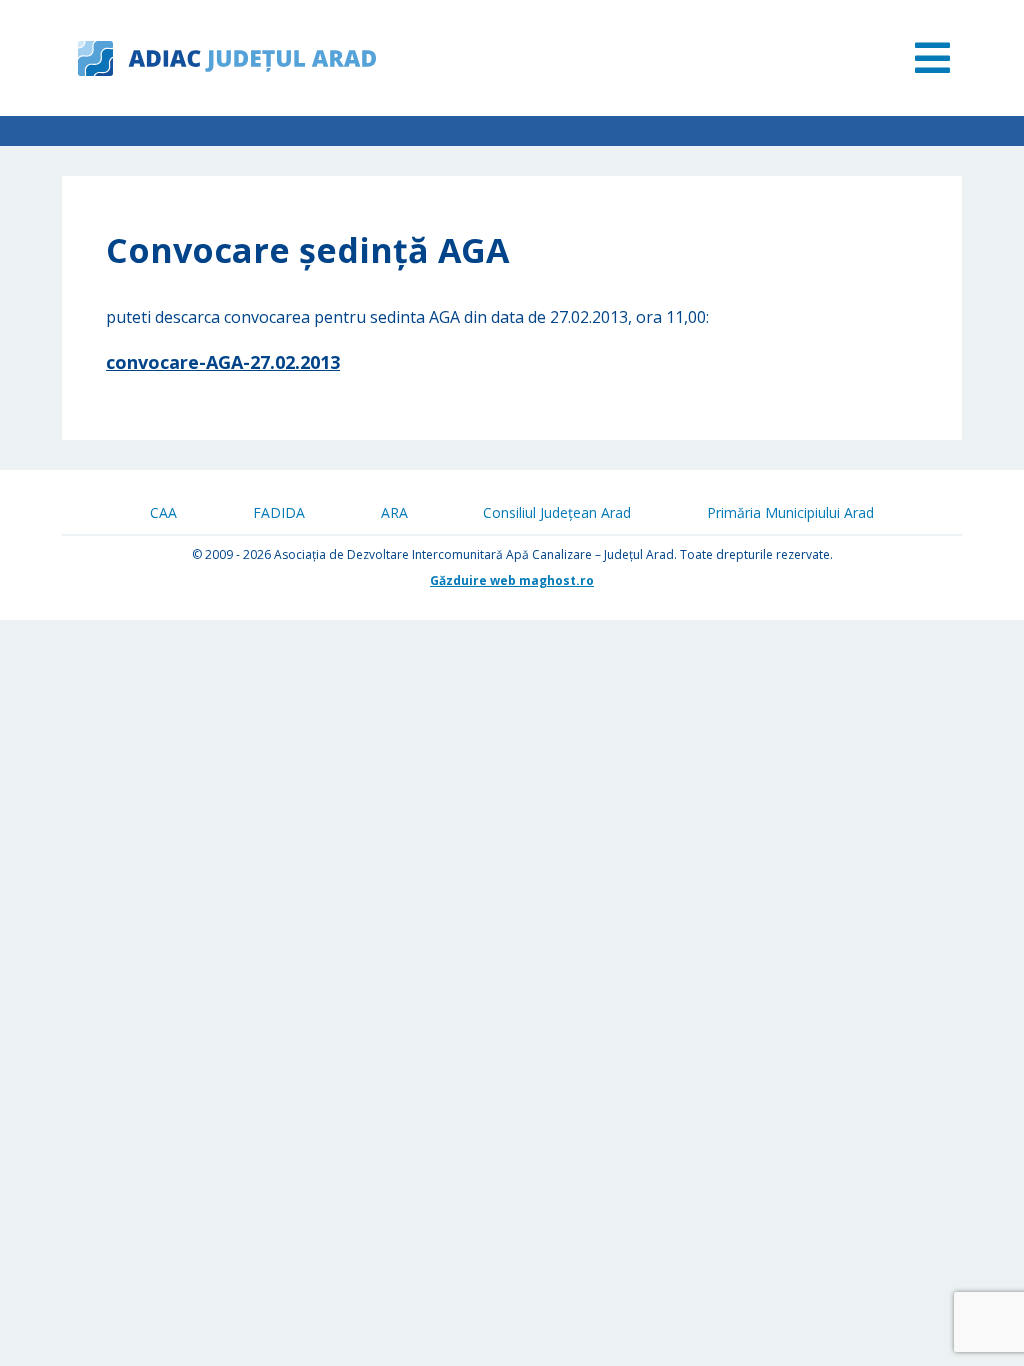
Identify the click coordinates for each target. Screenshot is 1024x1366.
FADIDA (279, 512)
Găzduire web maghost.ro (512, 580)
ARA (394, 512)
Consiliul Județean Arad (557, 512)
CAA (163, 512)
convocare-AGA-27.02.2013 (223, 362)
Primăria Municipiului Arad (790, 512)
